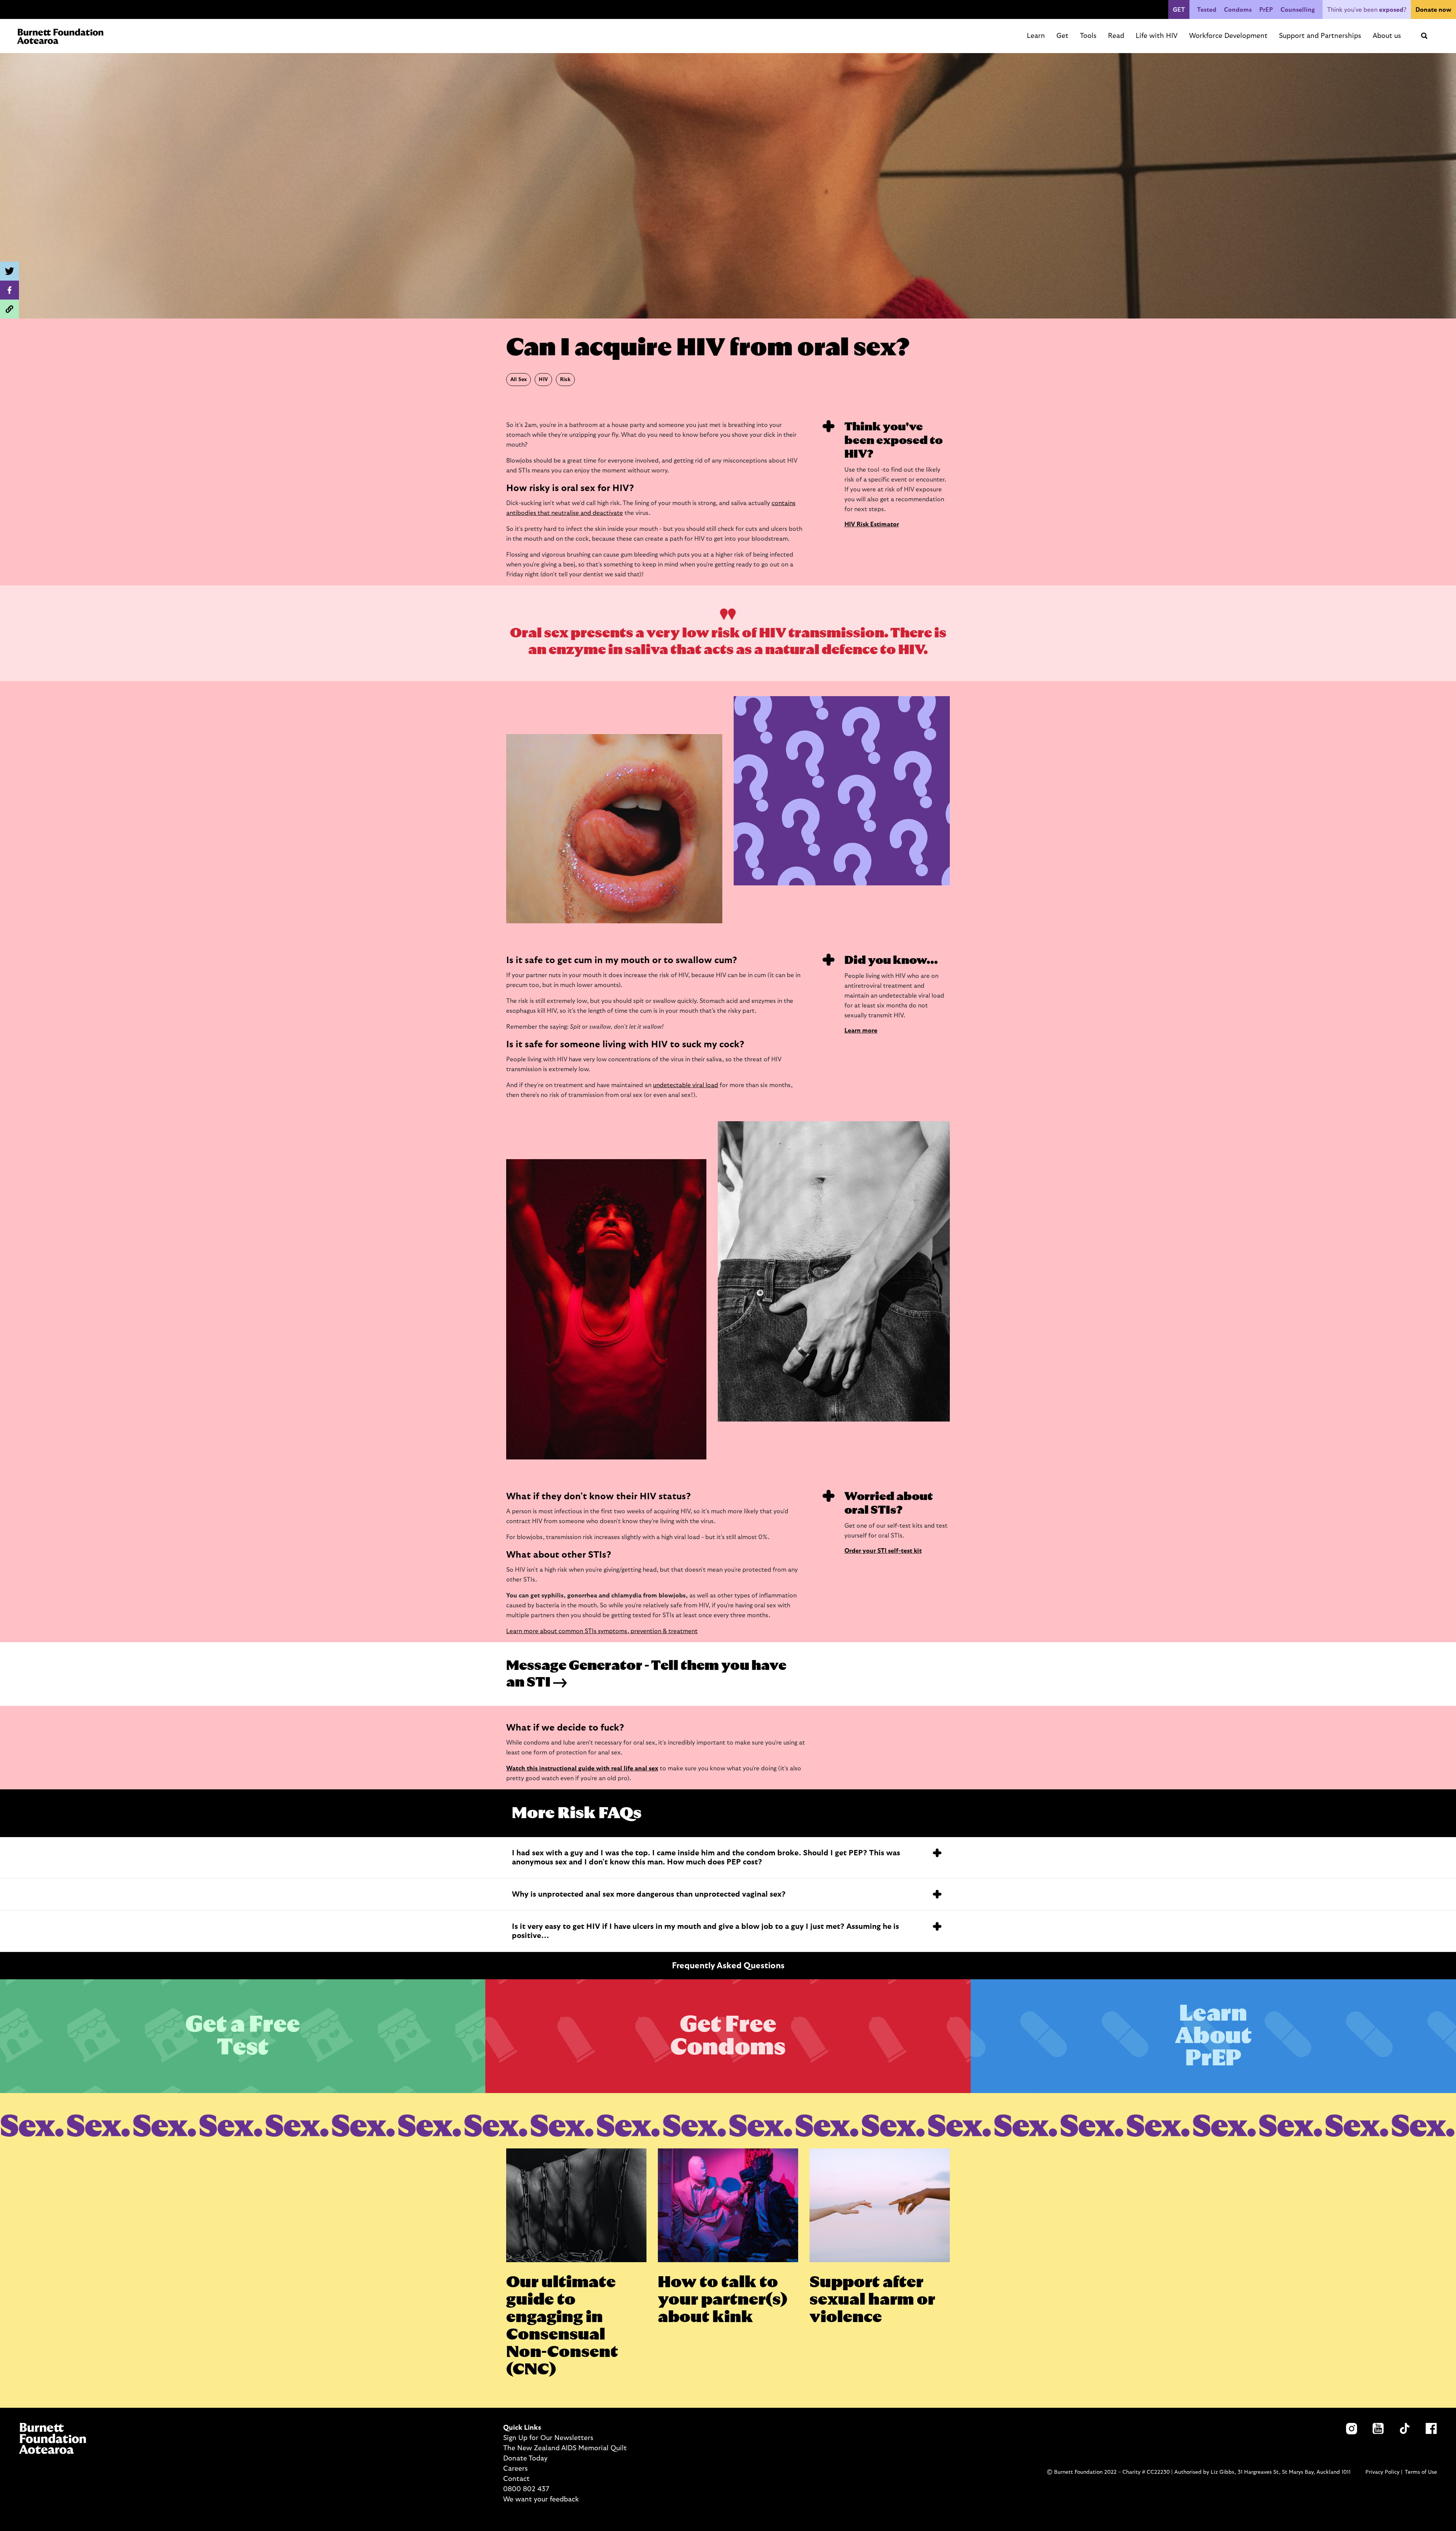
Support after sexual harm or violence (872, 2300)
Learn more (861, 1031)
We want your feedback (541, 2500)
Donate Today (525, 2459)
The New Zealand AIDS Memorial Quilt (565, 2448)
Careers (515, 2469)
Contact (516, 2479)
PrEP (1266, 10)
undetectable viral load (686, 1085)
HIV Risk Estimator (872, 524)
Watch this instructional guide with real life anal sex (582, 1768)
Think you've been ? (1367, 10)
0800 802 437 (526, 2489)
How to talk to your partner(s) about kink (723, 2300)
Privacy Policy (1382, 2472)
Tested (1207, 10)
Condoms (1238, 10)
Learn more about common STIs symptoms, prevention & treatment (602, 1631)
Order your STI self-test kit (883, 1551)
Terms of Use (1421, 2472)
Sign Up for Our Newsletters (548, 2438)
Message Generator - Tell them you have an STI (646, 1674)
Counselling (1298, 10)
